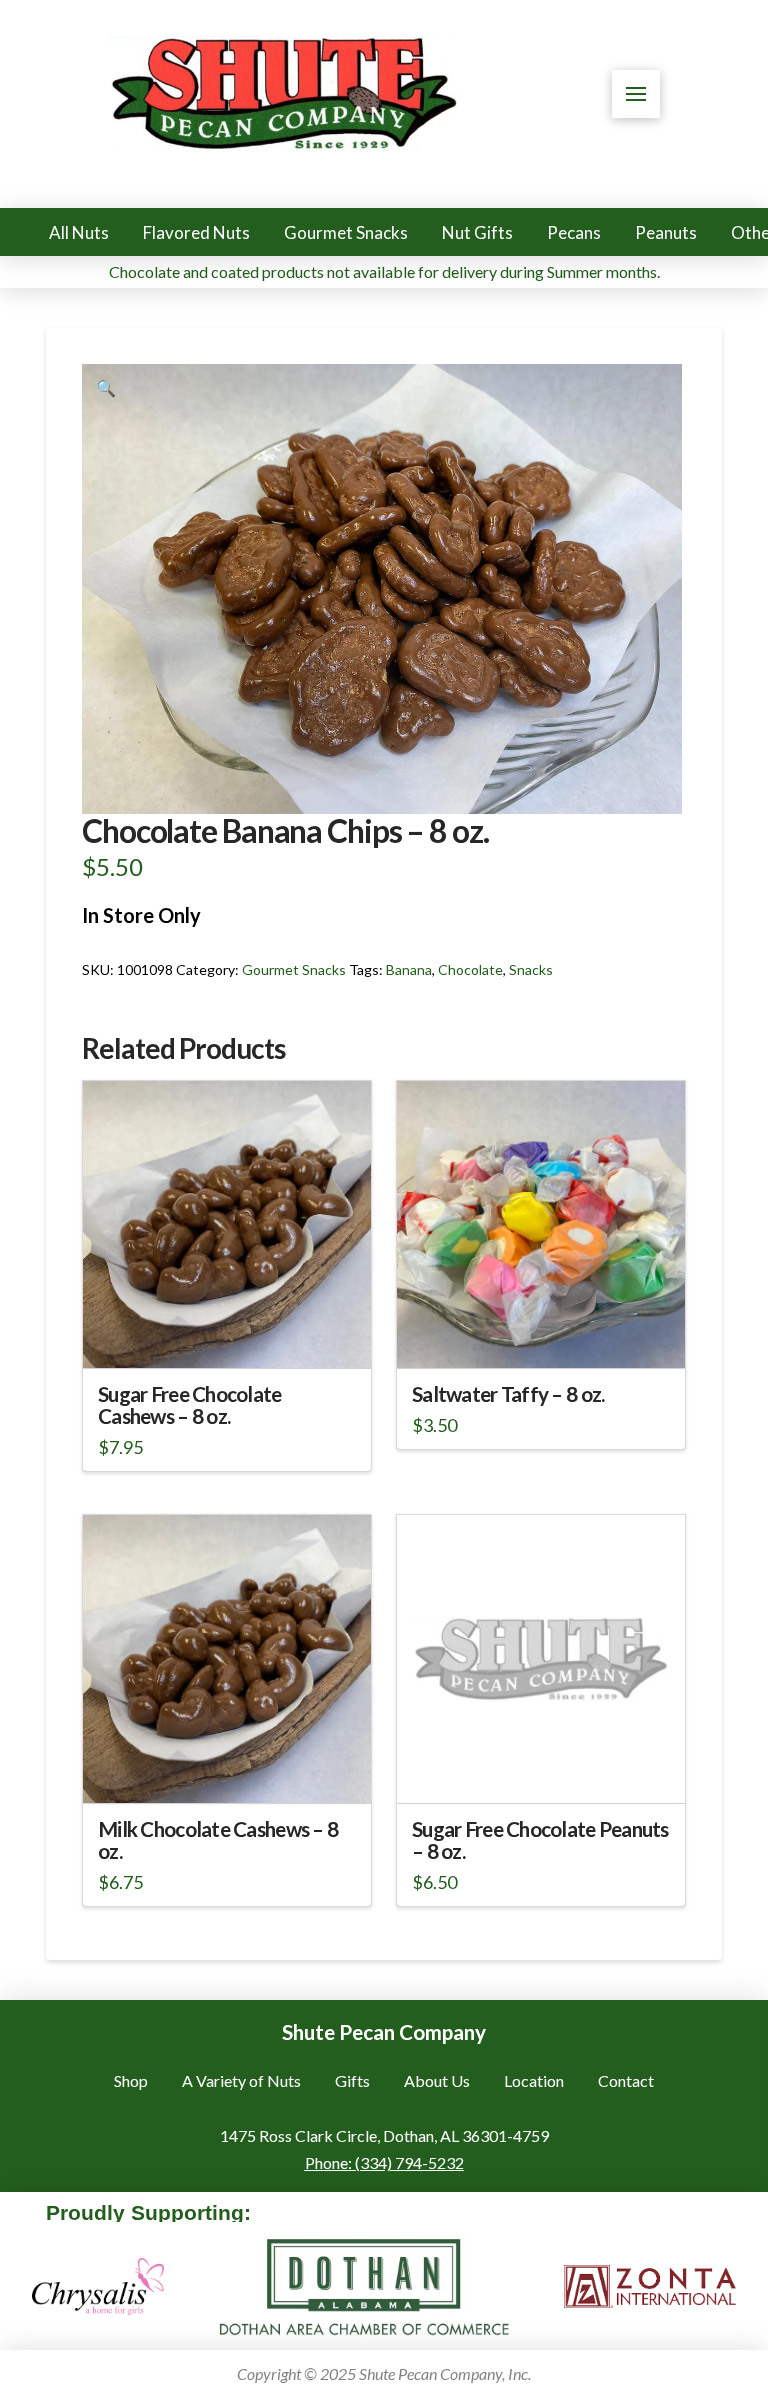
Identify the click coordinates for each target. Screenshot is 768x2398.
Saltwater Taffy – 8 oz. (508, 1394)
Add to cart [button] (549, 1335)
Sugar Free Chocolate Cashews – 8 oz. (190, 1405)
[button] (636, 94)
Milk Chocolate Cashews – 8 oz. (218, 1840)
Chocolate (470, 969)
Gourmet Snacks (294, 969)
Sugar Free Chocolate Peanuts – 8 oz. (540, 1840)
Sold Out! (226, 1335)
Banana (409, 969)
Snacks (531, 969)
